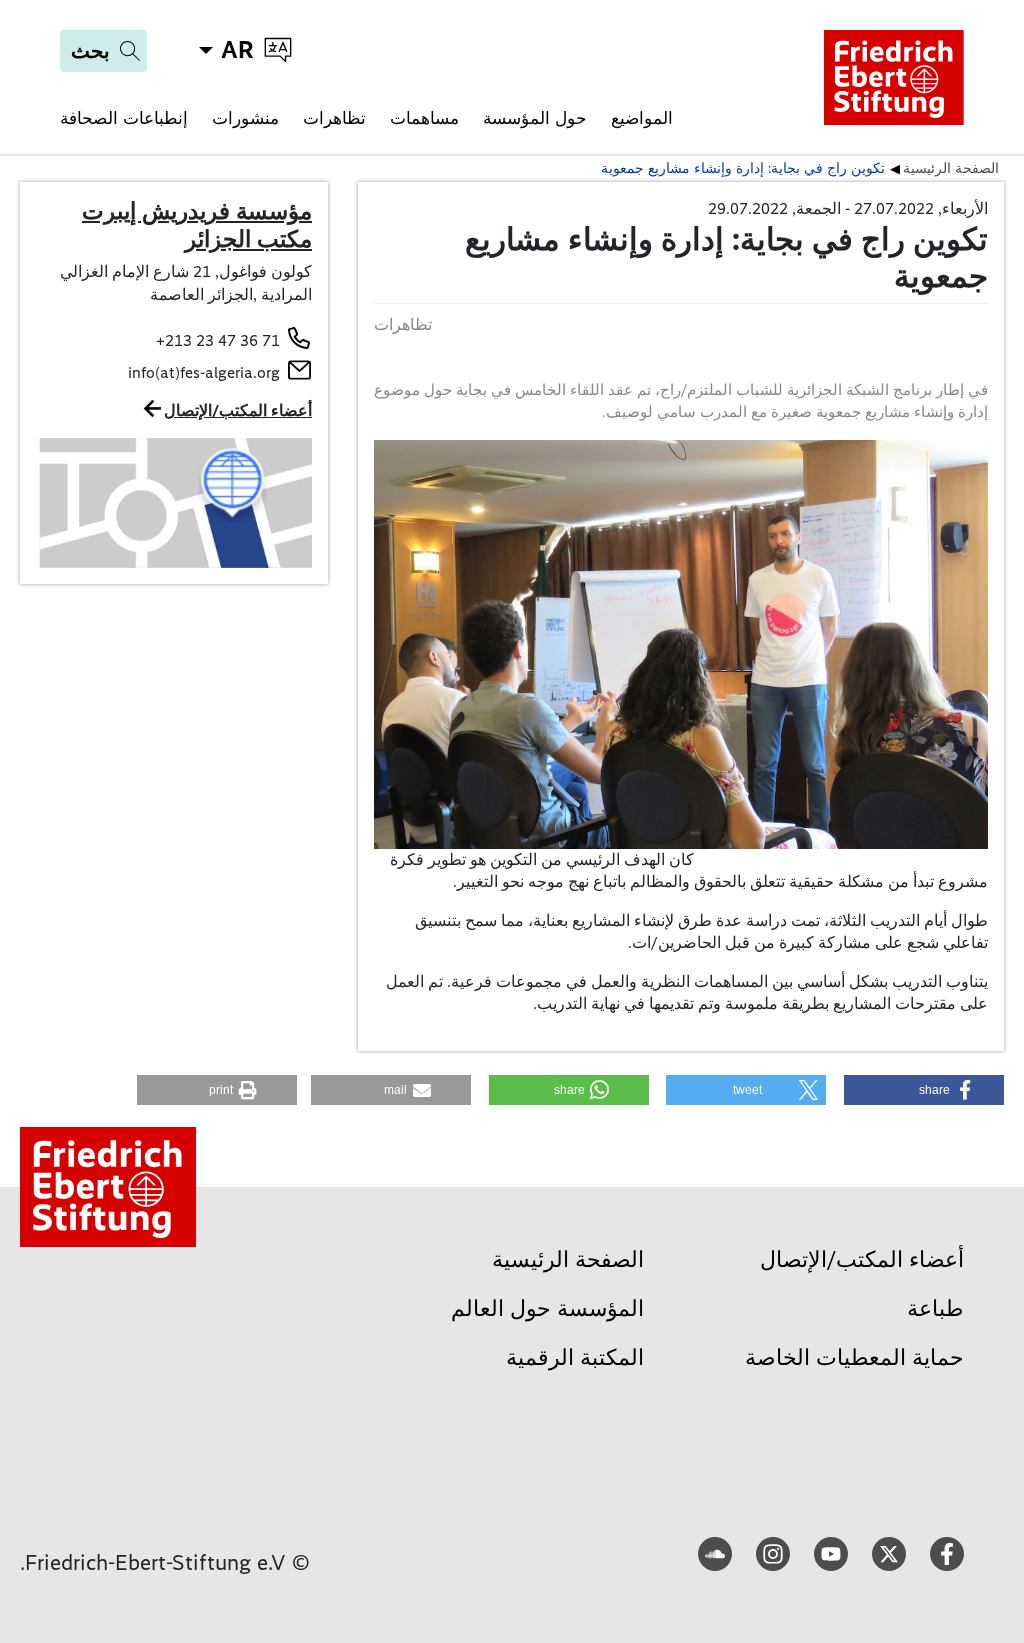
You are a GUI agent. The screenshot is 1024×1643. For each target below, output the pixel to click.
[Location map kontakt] (174, 502)
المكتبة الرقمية (575, 1357)
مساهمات (424, 118)
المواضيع (642, 118)
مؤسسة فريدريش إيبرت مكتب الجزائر (197, 225)
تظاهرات (334, 118)
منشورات (245, 118)
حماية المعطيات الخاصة (854, 1357)
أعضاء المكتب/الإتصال (238, 410)
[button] (924, 1090)
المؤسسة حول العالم (547, 1308)
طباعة (935, 1308)
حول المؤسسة (535, 118)
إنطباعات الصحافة (124, 118)
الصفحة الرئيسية (568, 1259)
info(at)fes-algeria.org (204, 372)
